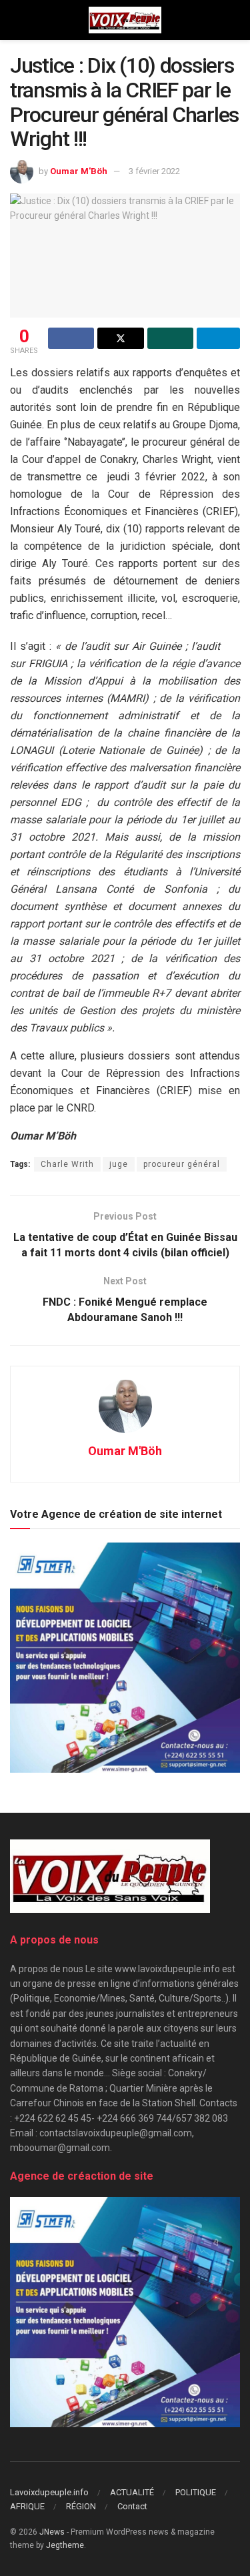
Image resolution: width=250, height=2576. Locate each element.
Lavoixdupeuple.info (49, 2492)
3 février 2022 (154, 171)
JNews (52, 2532)
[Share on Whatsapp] (170, 338)
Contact (132, 2506)
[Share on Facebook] (71, 338)
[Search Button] (234, 20)
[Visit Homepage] (125, 20)
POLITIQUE (196, 2492)
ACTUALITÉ (132, 2492)
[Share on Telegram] (218, 338)
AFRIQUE (27, 2506)
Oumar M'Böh (79, 171)
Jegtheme (65, 2545)
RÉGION (81, 2506)
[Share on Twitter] (120, 338)
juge (119, 1164)
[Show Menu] (16, 20)
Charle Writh (67, 1164)
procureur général (182, 1164)
